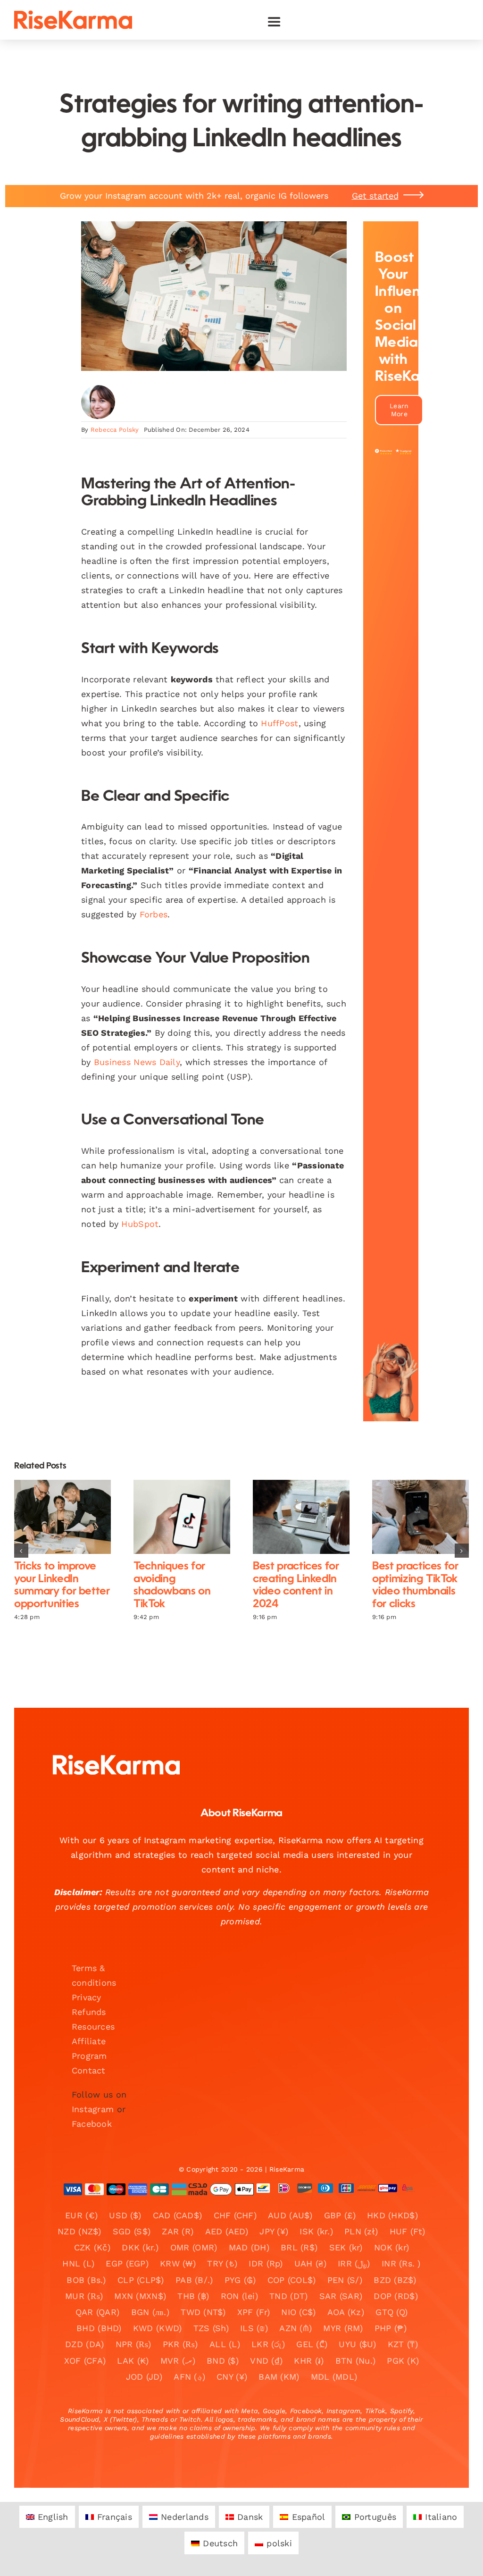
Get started (375, 196)
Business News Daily (137, 1062)
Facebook (92, 2124)
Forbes (154, 914)
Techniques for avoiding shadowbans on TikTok (174, 1517)
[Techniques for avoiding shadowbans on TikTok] (182, 1517)
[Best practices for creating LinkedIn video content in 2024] (301, 1517)
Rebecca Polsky (115, 430)
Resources (93, 2026)
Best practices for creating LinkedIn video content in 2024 (293, 1517)
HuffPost (279, 723)
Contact (89, 2070)
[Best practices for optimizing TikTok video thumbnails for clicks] (421, 1517)
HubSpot (140, 1224)
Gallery (71, 1517)
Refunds (89, 2012)
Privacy (87, 1997)
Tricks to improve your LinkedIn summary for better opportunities (54, 1517)
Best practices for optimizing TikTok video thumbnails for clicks (412, 1517)
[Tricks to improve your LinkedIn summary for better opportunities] (62, 1517)
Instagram (93, 2109)
